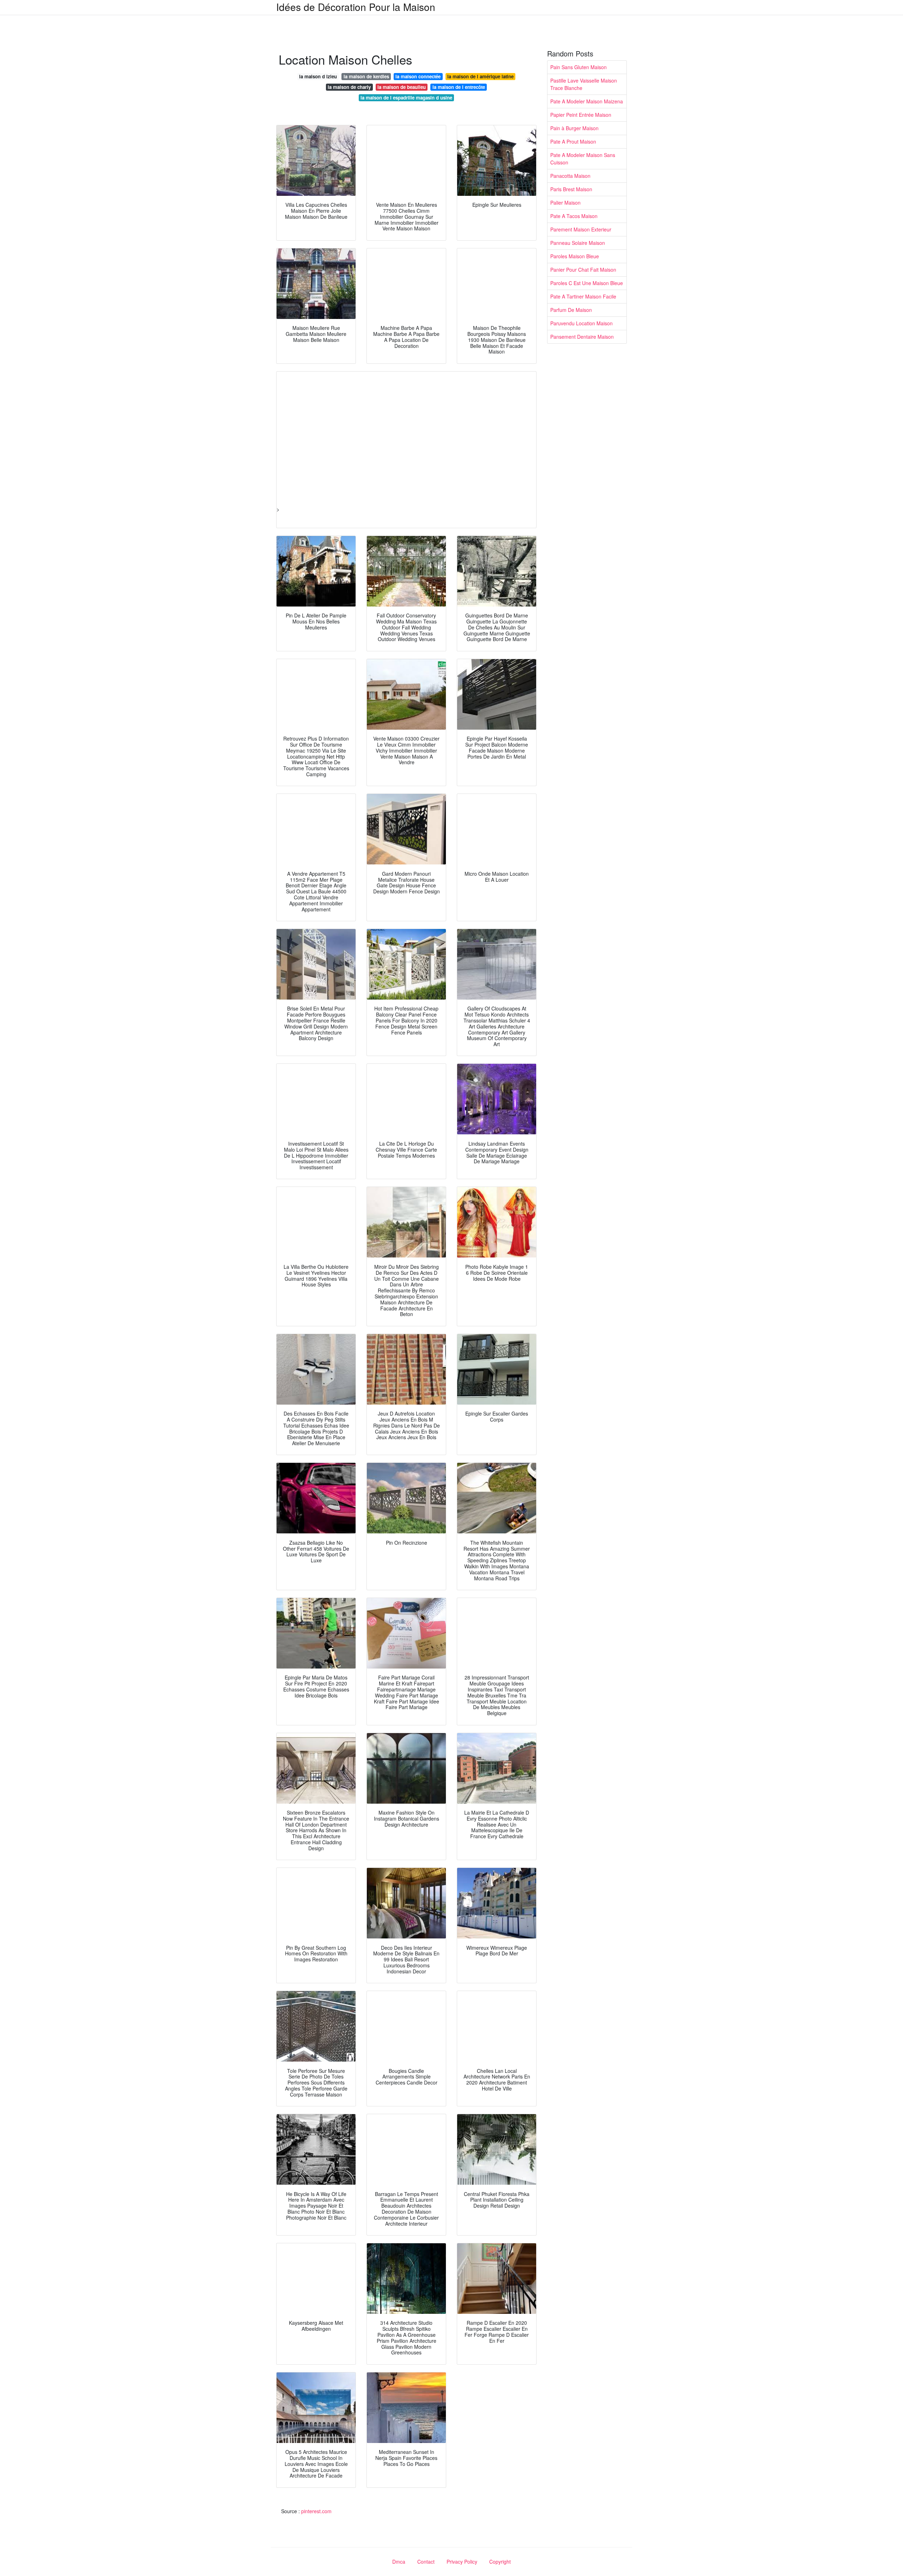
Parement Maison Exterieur (581, 229)
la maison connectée (418, 76)
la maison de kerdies (366, 76)
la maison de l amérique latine (480, 76)
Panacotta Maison (570, 176)
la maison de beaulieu (402, 87)
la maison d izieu (318, 76)
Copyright (500, 2562)
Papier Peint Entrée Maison (581, 115)
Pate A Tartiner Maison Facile (583, 296)
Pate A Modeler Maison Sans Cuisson (583, 159)
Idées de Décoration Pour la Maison (356, 7)
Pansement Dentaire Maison (582, 337)
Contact (426, 2562)
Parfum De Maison (571, 310)
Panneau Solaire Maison (578, 243)
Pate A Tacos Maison (574, 216)
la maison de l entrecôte (459, 87)
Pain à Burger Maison (574, 128)
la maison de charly (349, 87)
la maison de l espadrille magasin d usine (406, 98)
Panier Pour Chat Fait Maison (583, 270)
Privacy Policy (462, 2562)
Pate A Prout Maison (573, 141)
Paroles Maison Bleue (575, 256)
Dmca (399, 2562)
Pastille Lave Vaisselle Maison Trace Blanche (584, 84)
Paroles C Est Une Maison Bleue (587, 283)
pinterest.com (316, 2511)
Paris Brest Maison (571, 189)
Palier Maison (565, 203)
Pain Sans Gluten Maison (578, 67)
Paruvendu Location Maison (581, 323)
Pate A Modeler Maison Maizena (587, 101)
